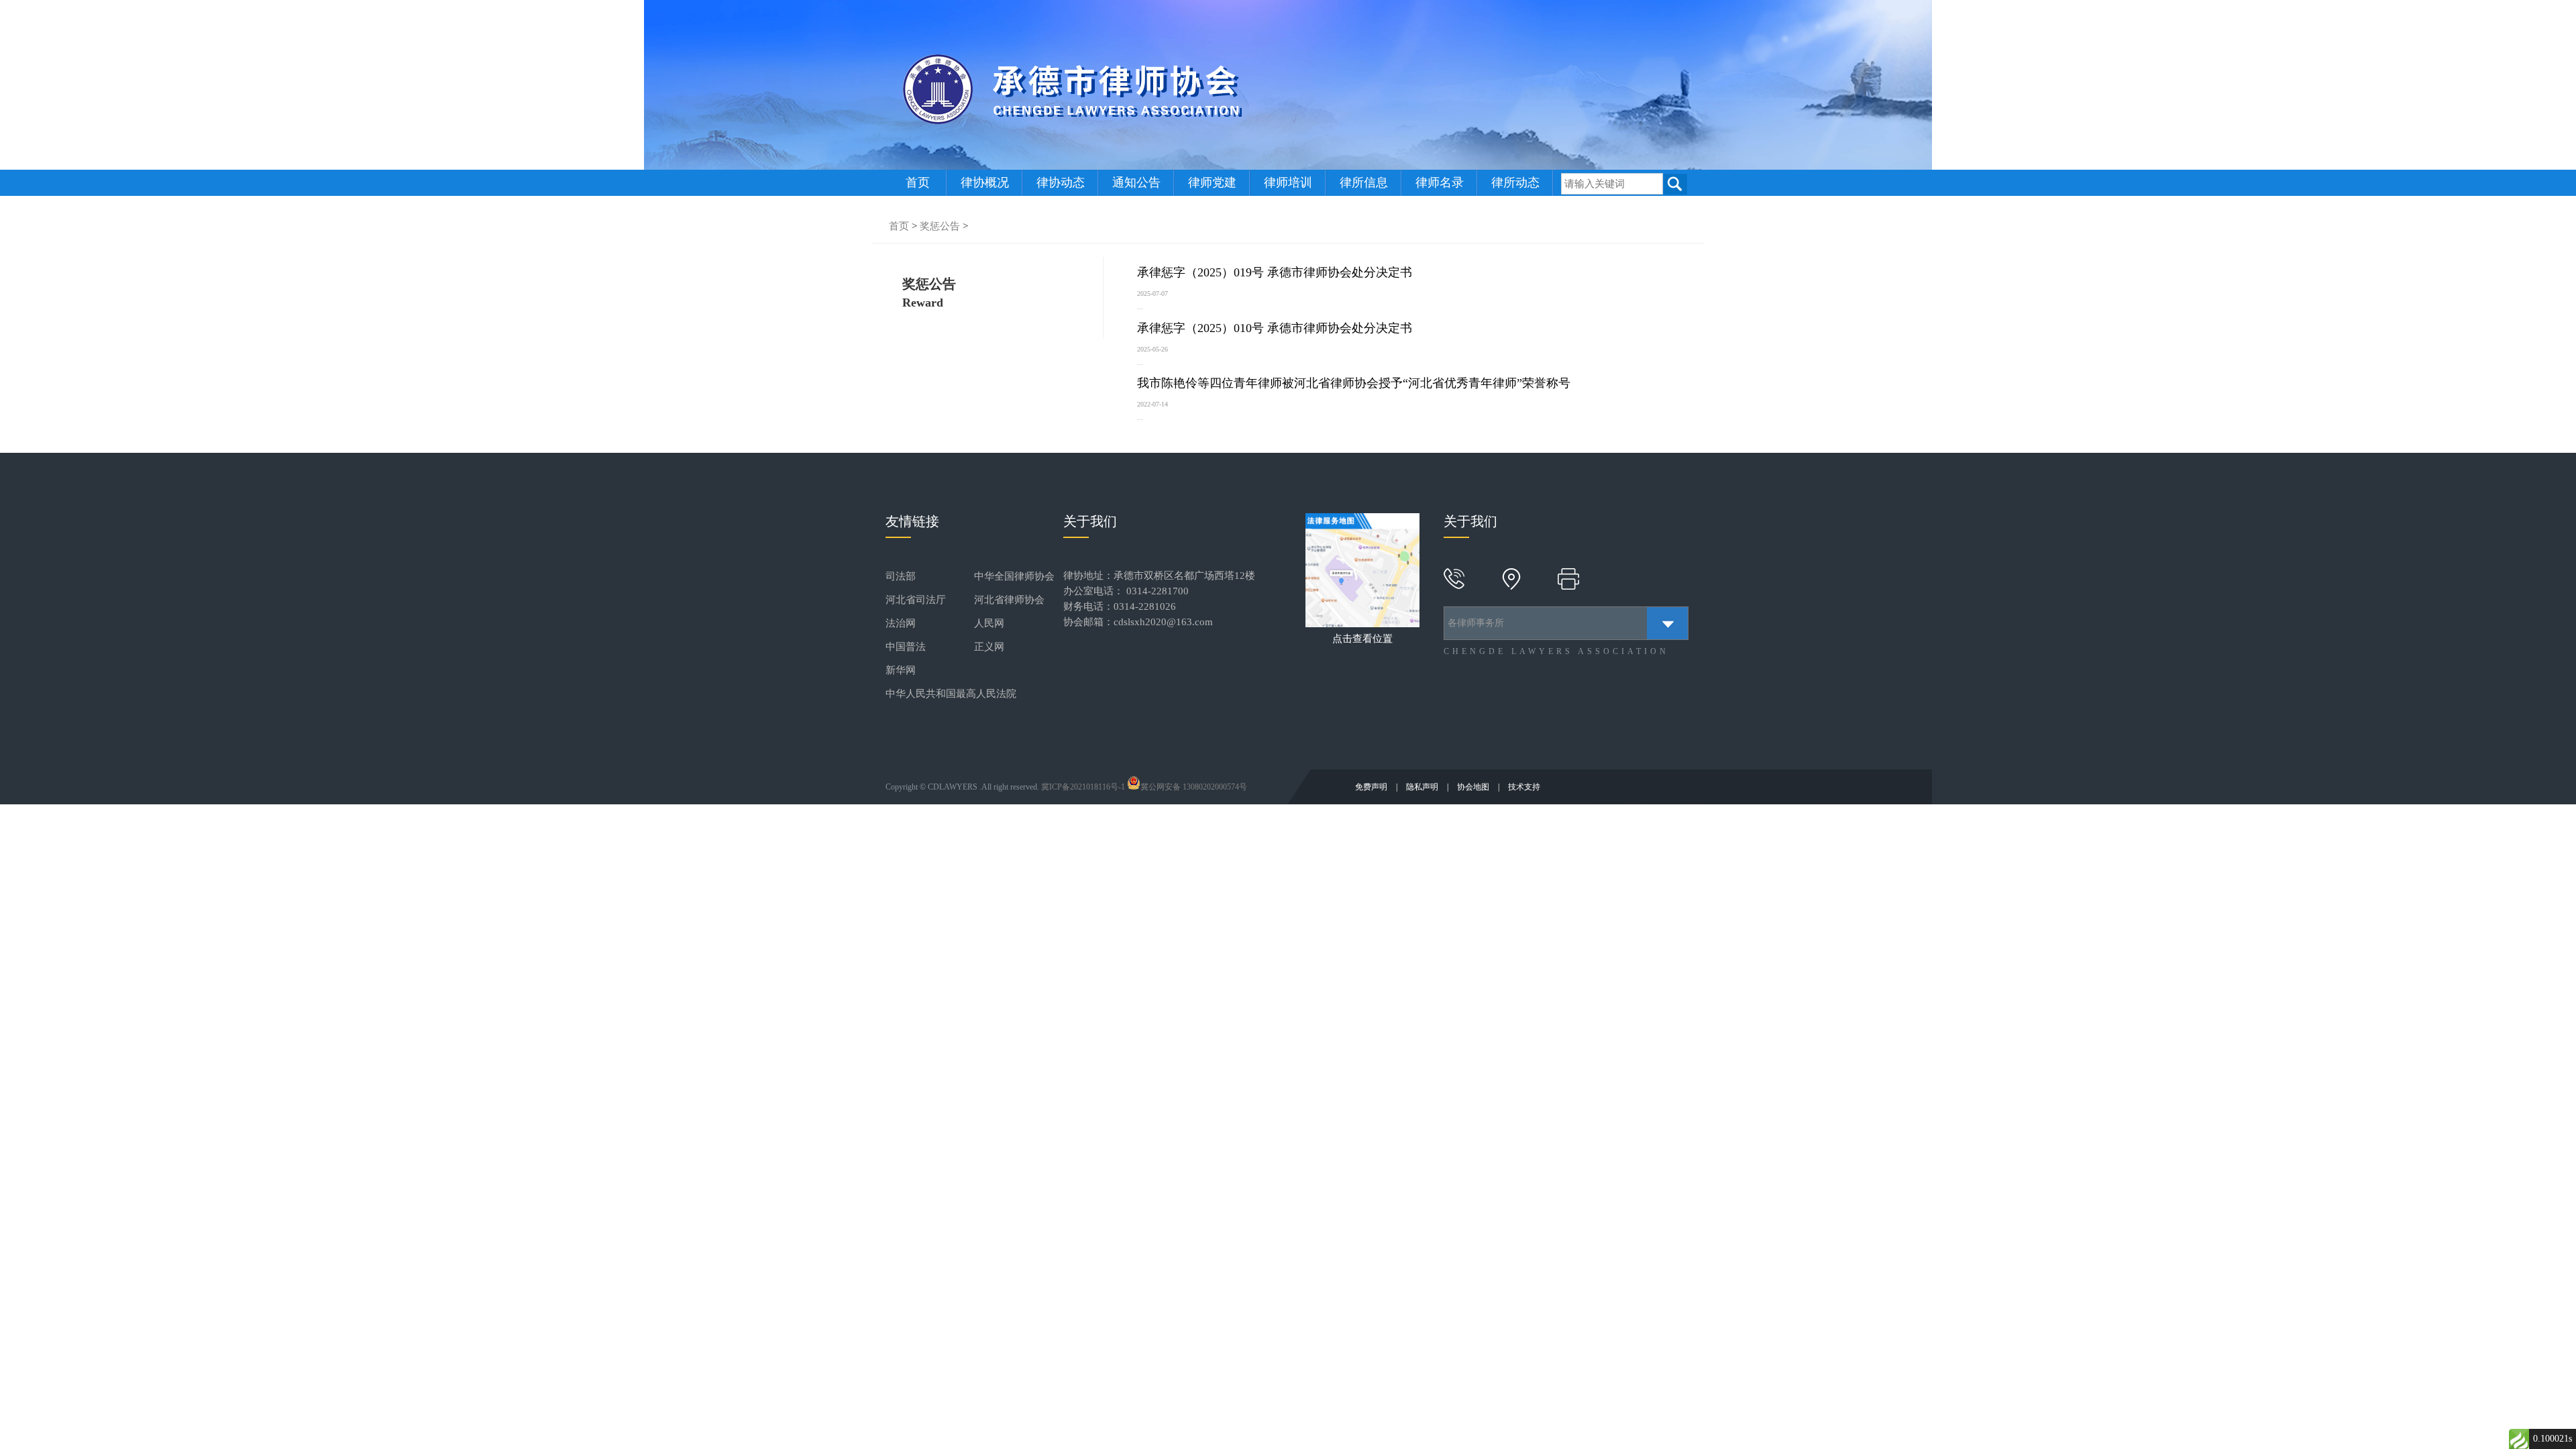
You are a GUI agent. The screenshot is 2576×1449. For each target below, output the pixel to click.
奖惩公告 (940, 226)
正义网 (989, 647)
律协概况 (985, 182)
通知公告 (1136, 182)
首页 (918, 182)
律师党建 (1212, 182)
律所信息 (1364, 182)
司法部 (901, 576)
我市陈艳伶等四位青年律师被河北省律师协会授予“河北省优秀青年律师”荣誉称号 (1354, 383)
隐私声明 (1423, 787)
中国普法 (906, 647)
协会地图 (1474, 787)
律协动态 (1061, 182)
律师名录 (1440, 182)
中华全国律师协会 (1014, 576)
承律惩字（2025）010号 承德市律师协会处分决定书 (1275, 328)
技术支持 (1524, 787)
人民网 (989, 623)
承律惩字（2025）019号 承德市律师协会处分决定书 (1275, 272)
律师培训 (1288, 182)
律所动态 (1515, 182)
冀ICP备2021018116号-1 (1083, 787)
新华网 (901, 670)
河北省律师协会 (1009, 600)
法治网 (901, 623)
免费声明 (1372, 787)
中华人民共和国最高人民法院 (951, 694)
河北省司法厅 (916, 600)
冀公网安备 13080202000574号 (1194, 787)
